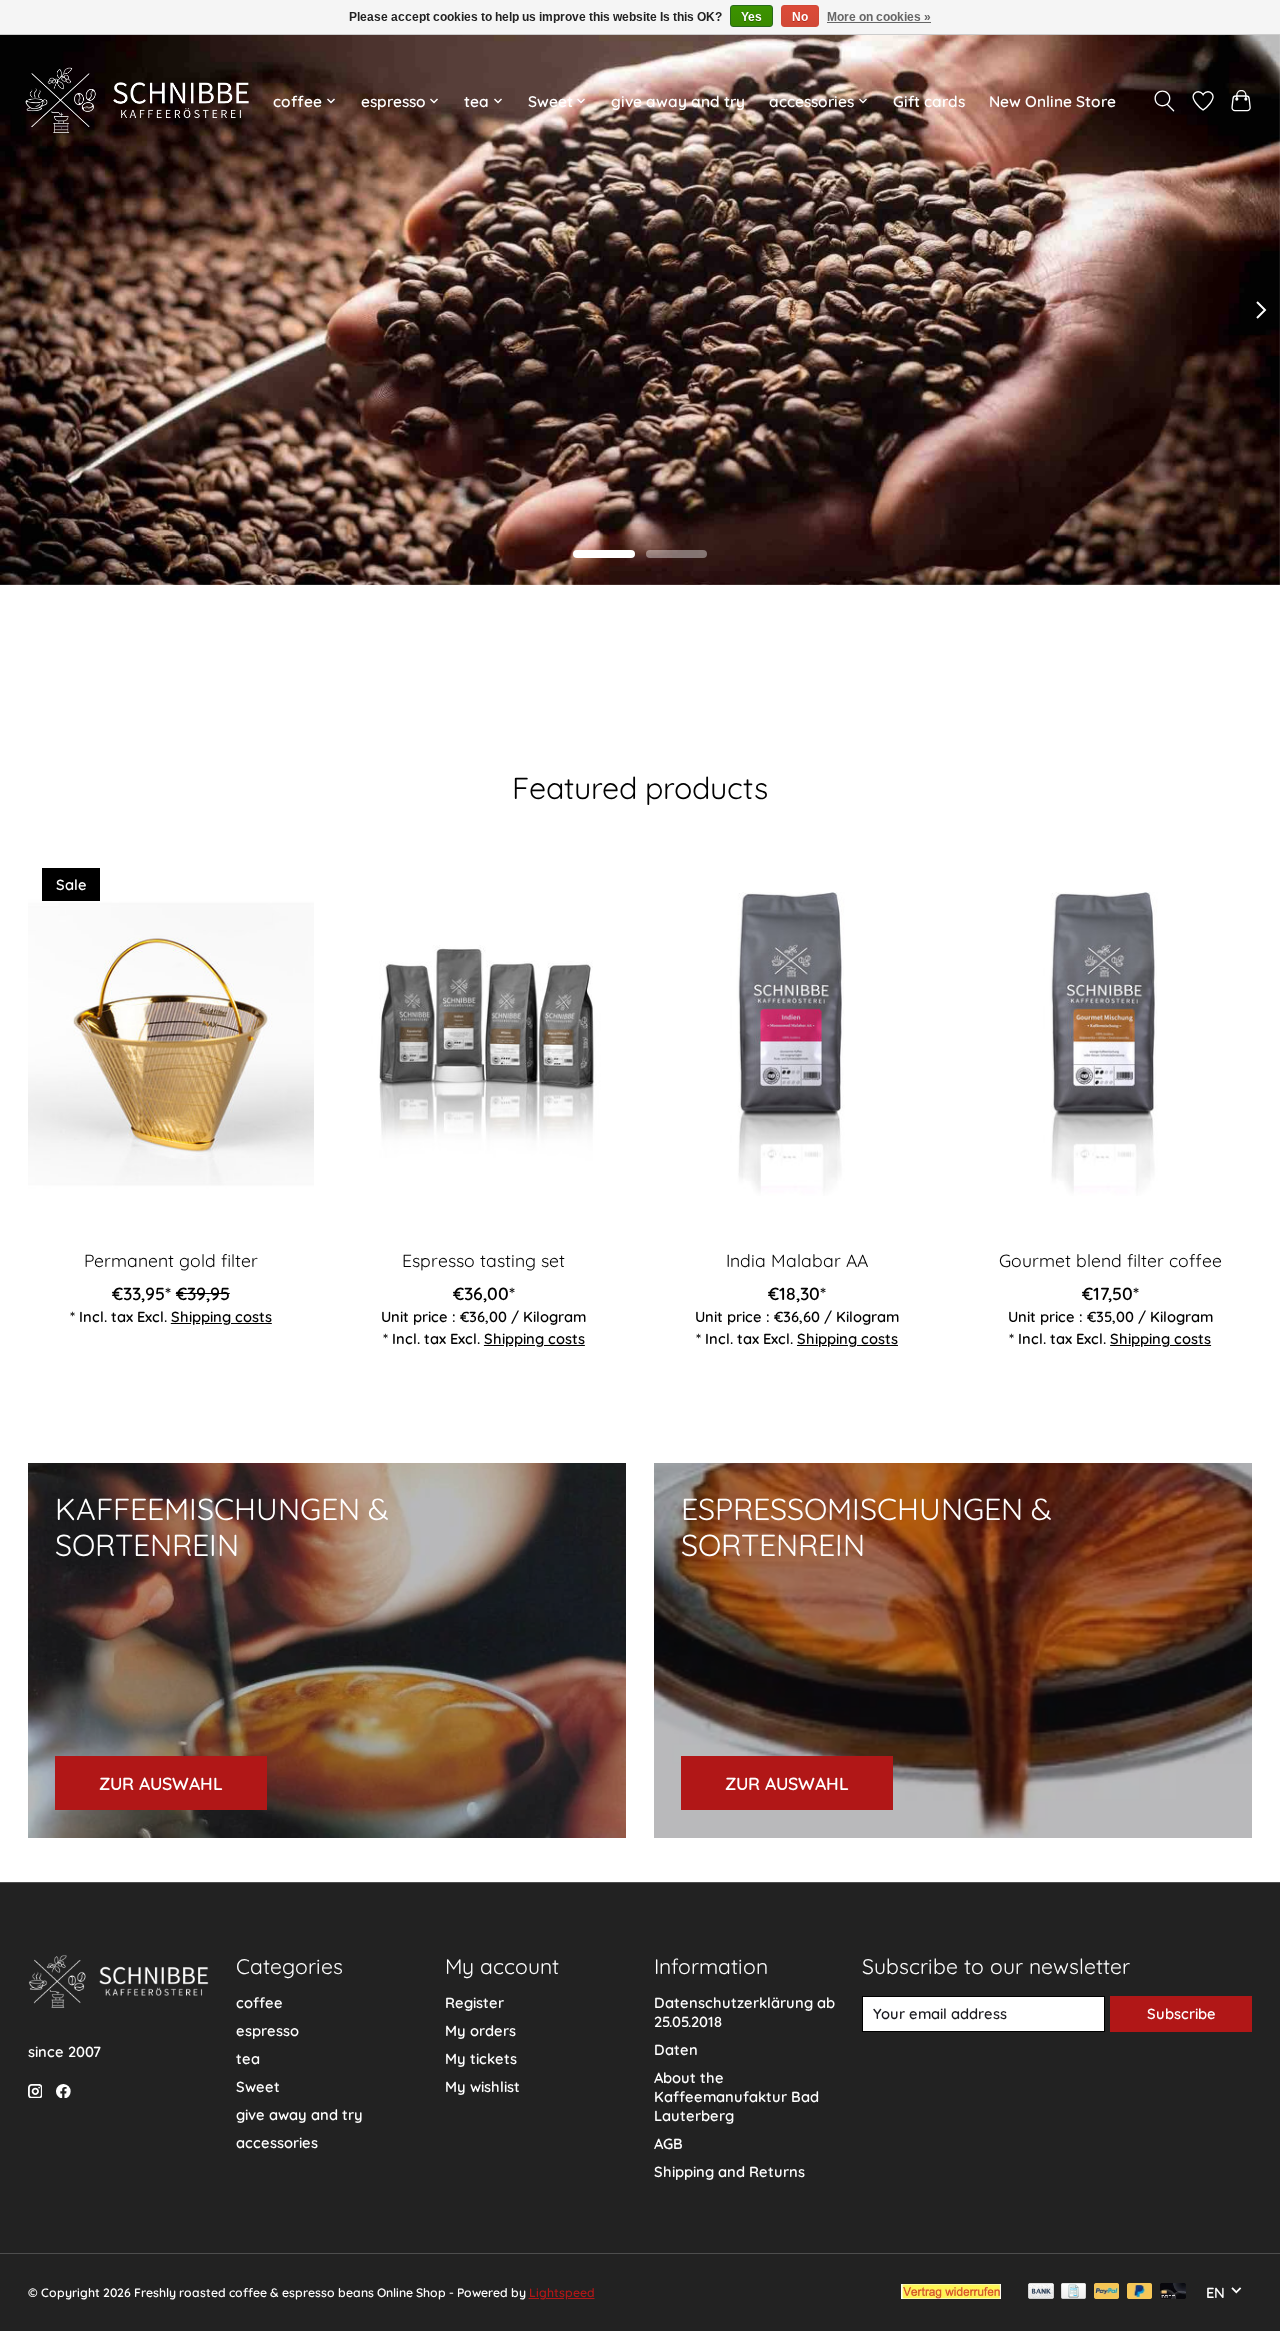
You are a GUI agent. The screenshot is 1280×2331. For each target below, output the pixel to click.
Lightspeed (562, 2292)
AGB (668, 2143)
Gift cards (929, 101)
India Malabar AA (796, 1260)
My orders (480, 2030)
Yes (751, 17)
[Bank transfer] (1041, 2292)
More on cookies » (879, 17)
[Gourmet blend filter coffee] (1110, 1044)
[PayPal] (1107, 2292)
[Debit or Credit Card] (1173, 2292)
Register (474, 2002)
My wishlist (482, 2086)
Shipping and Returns (729, 2171)
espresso (267, 2030)
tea (248, 2058)
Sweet (258, 2086)
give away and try (678, 101)
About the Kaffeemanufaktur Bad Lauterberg (736, 2096)
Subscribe (1181, 2013)
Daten (676, 2049)
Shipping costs (220, 1316)
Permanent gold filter (170, 1260)
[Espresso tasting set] (484, 1044)
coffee (259, 2002)
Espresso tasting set (483, 1260)
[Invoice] (1073, 2292)
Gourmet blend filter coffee (1109, 1260)
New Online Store (1052, 101)
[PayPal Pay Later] (1140, 2292)
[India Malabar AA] (797, 1044)
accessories (277, 2142)
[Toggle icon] (1163, 101)
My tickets (481, 2058)
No (800, 17)
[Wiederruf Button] (951, 2292)
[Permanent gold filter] (171, 1044)
